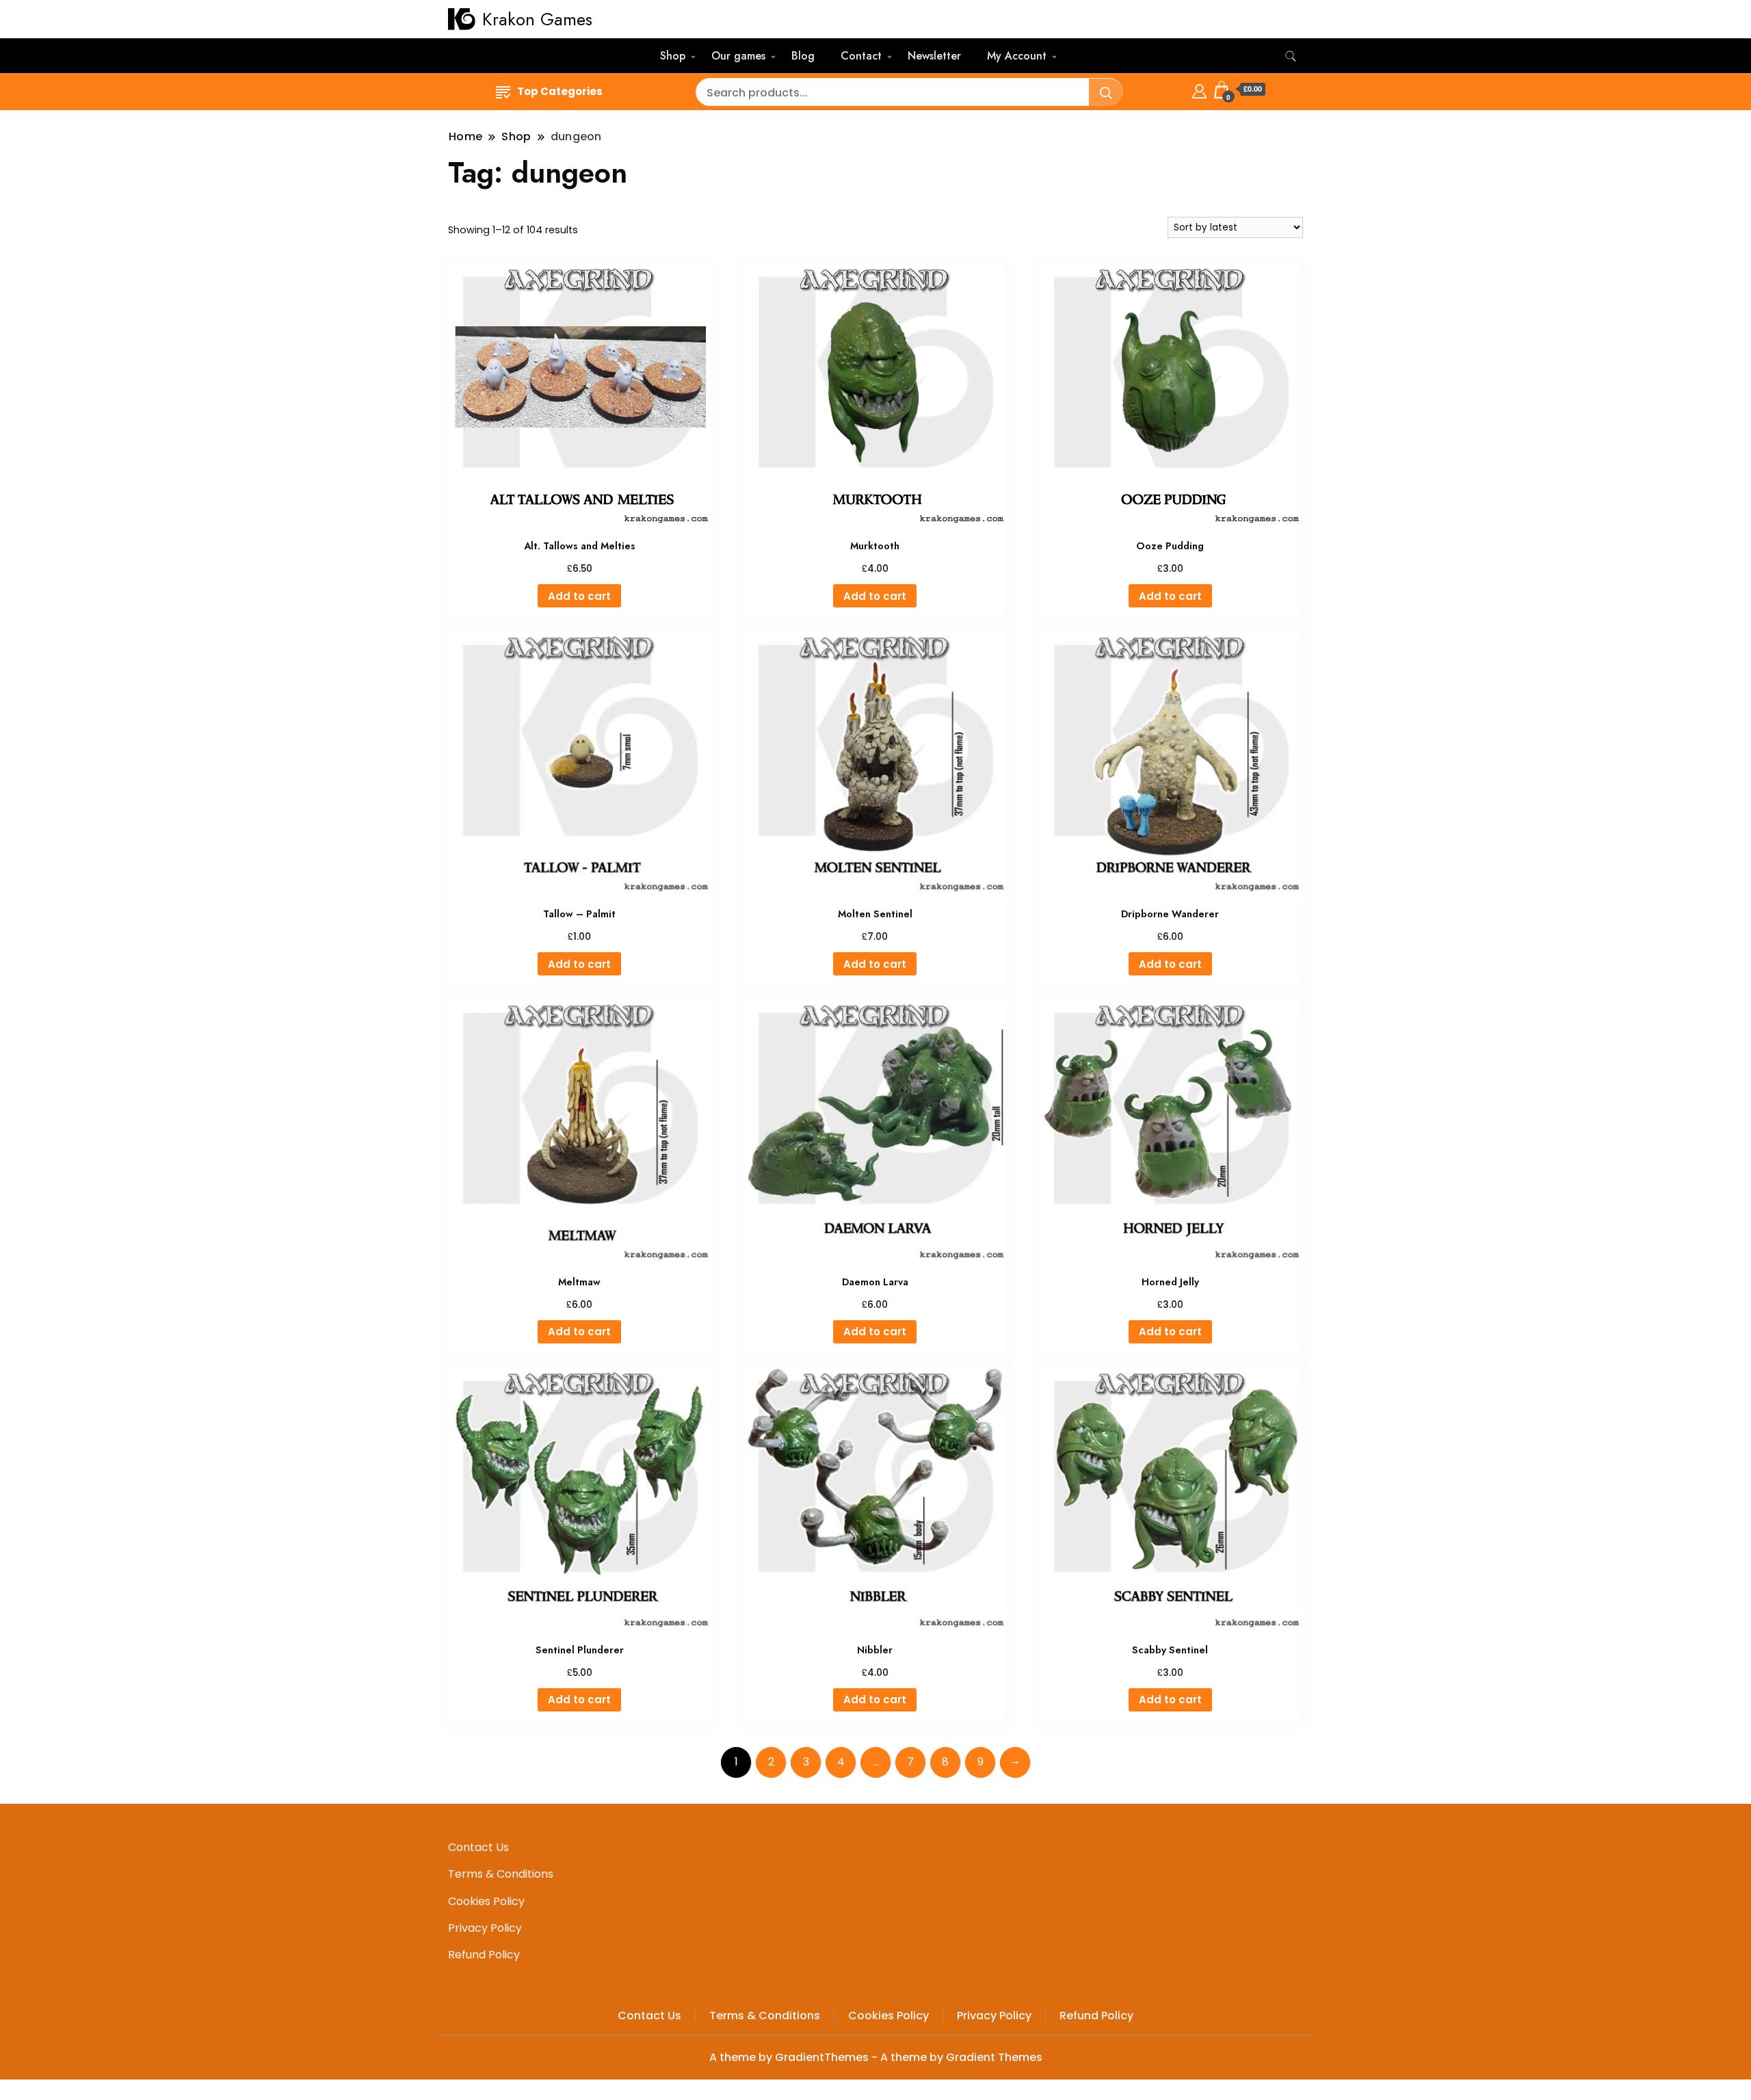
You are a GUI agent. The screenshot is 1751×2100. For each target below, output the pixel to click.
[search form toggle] (1291, 56)
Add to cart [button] (579, 596)
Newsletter (934, 56)
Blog (803, 56)
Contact (861, 56)
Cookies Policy (486, 1901)
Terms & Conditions (501, 1874)
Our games (738, 56)
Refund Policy (484, 1955)
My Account (1017, 56)
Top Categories (560, 91)
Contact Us (478, 1847)
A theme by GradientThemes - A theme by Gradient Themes (876, 2057)
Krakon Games (537, 19)
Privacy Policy (485, 1928)
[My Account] (1199, 89)
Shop (673, 56)
